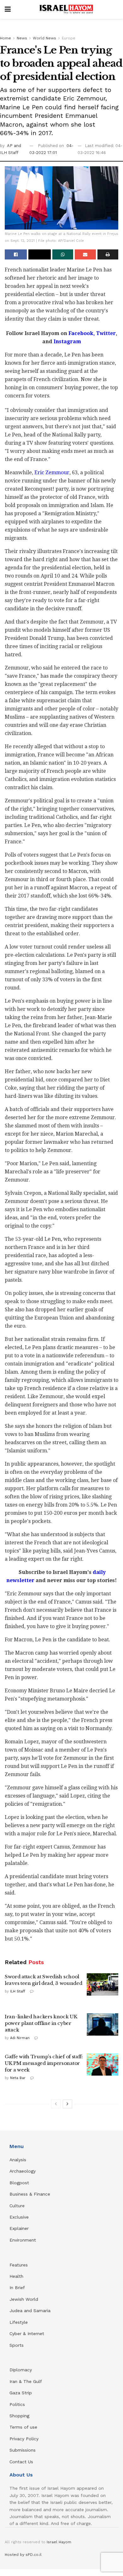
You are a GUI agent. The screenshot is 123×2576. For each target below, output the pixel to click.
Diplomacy (21, 2370)
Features (19, 2265)
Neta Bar (18, 2078)
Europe (69, 38)
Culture (17, 2206)
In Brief (17, 2288)
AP (10, 146)
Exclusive (19, 2217)
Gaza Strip (21, 2393)
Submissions (23, 2450)
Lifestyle (19, 2322)
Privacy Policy (24, 2439)
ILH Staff (18, 1991)
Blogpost (19, 2183)
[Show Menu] (8, 9)
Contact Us (21, 2462)
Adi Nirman (20, 2038)
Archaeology (23, 2171)
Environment (23, 2240)
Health (16, 2276)
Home (6, 38)
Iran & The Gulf (26, 2381)
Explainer (19, 2228)
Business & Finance (30, 2194)
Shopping (19, 2416)
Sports (17, 2345)
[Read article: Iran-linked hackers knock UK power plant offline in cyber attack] (102, 2025)
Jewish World (24, 2299)
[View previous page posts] (56, 2104)
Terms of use (23, 2427)
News (22, 38)
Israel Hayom (59, 2542)
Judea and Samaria (30, 2311)
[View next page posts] (67, 2104)
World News (44, 38)
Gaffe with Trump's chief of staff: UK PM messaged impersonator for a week (44, 2063)
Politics (17, 2404)
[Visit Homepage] (66, 9)
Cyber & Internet (27, 2334)
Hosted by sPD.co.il (23, 2555)
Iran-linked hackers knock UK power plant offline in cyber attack (41, 2023)
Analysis (19, 2160)
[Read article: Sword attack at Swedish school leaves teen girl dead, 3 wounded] (102, 1985)
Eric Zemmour (52, 473)
